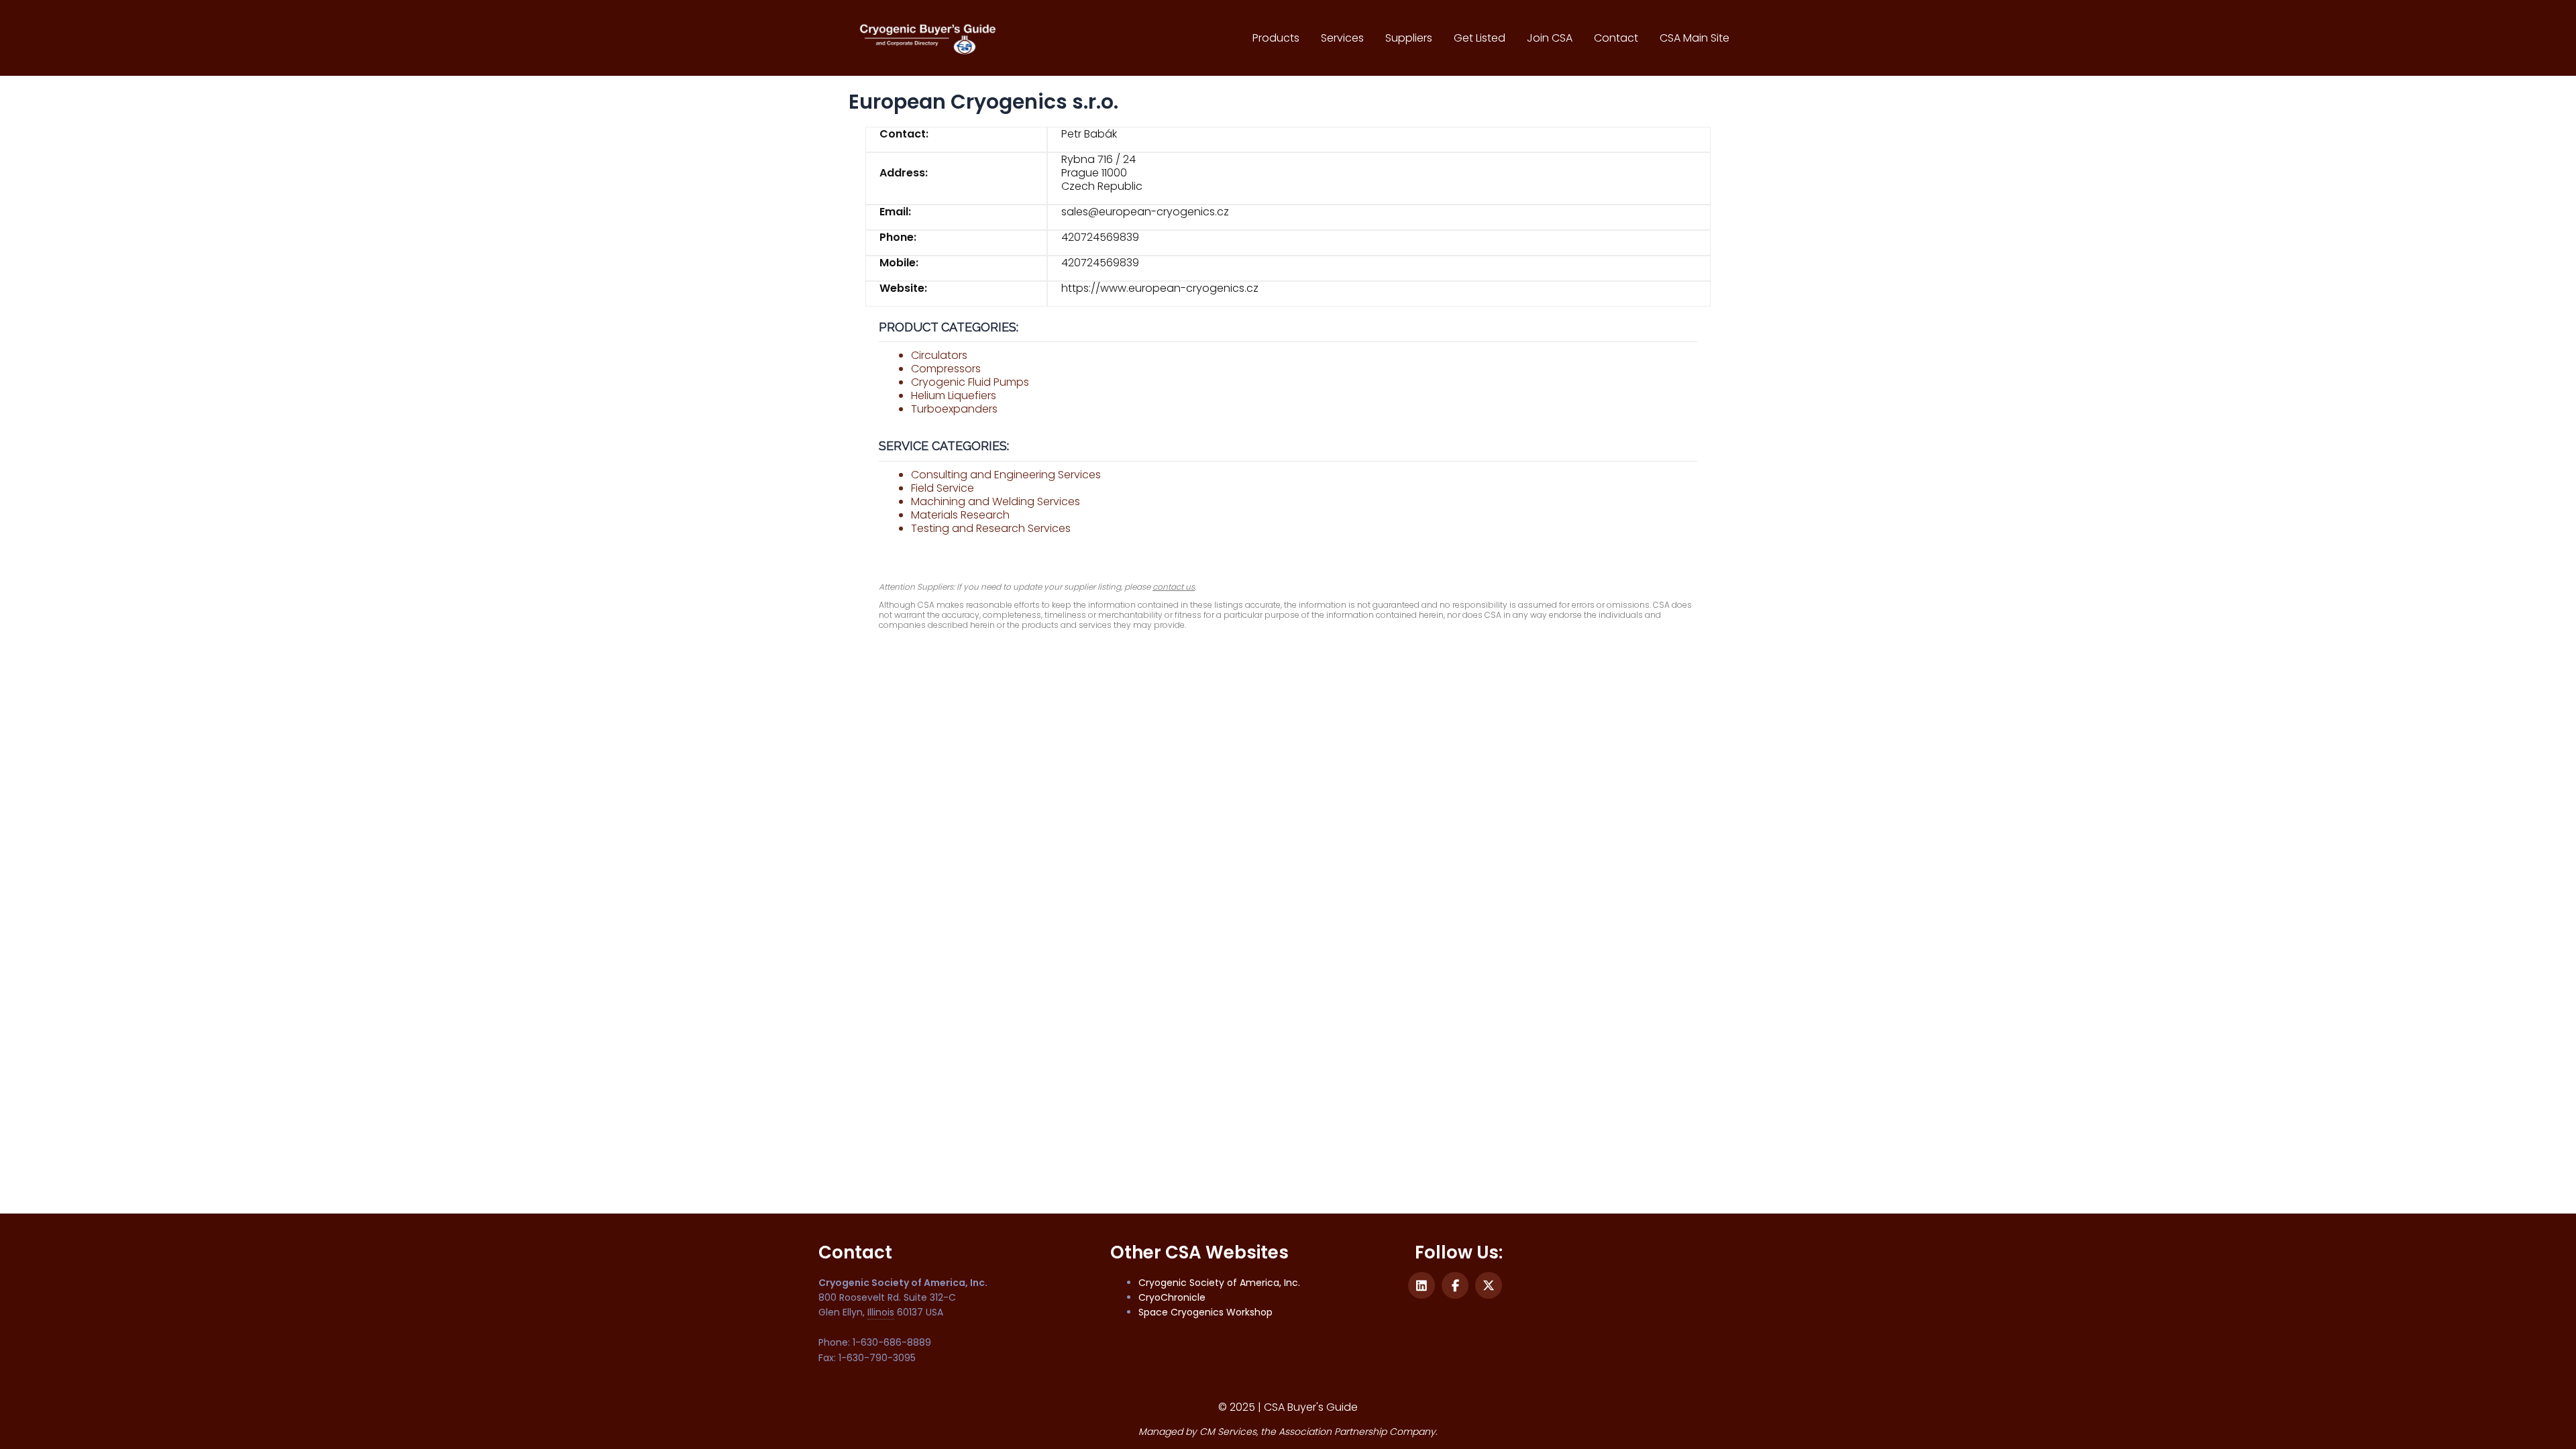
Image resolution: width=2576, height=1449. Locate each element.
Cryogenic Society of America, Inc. (1219, 1283)
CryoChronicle (1172, 1297)
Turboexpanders (954, 409)
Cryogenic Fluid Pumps (970, 382)
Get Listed (1480, 38)
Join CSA (1550, 38)
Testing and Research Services (991, 528)
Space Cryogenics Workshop (1205, 1312)
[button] (1421, 1285)
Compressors (946, 369)
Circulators (939, 355)
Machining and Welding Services (996, 501)
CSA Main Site (1695, 38)
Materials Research (960, 515)
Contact (1616, 38)
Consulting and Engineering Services (1006, 475)
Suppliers (1409, 38)
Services (1342, 38)
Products (1276, 38)
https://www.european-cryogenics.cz (1160, 288)
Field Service (943, 488)
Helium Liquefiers (954, 395)
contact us (1174, 587)
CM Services (1228, 1432)
